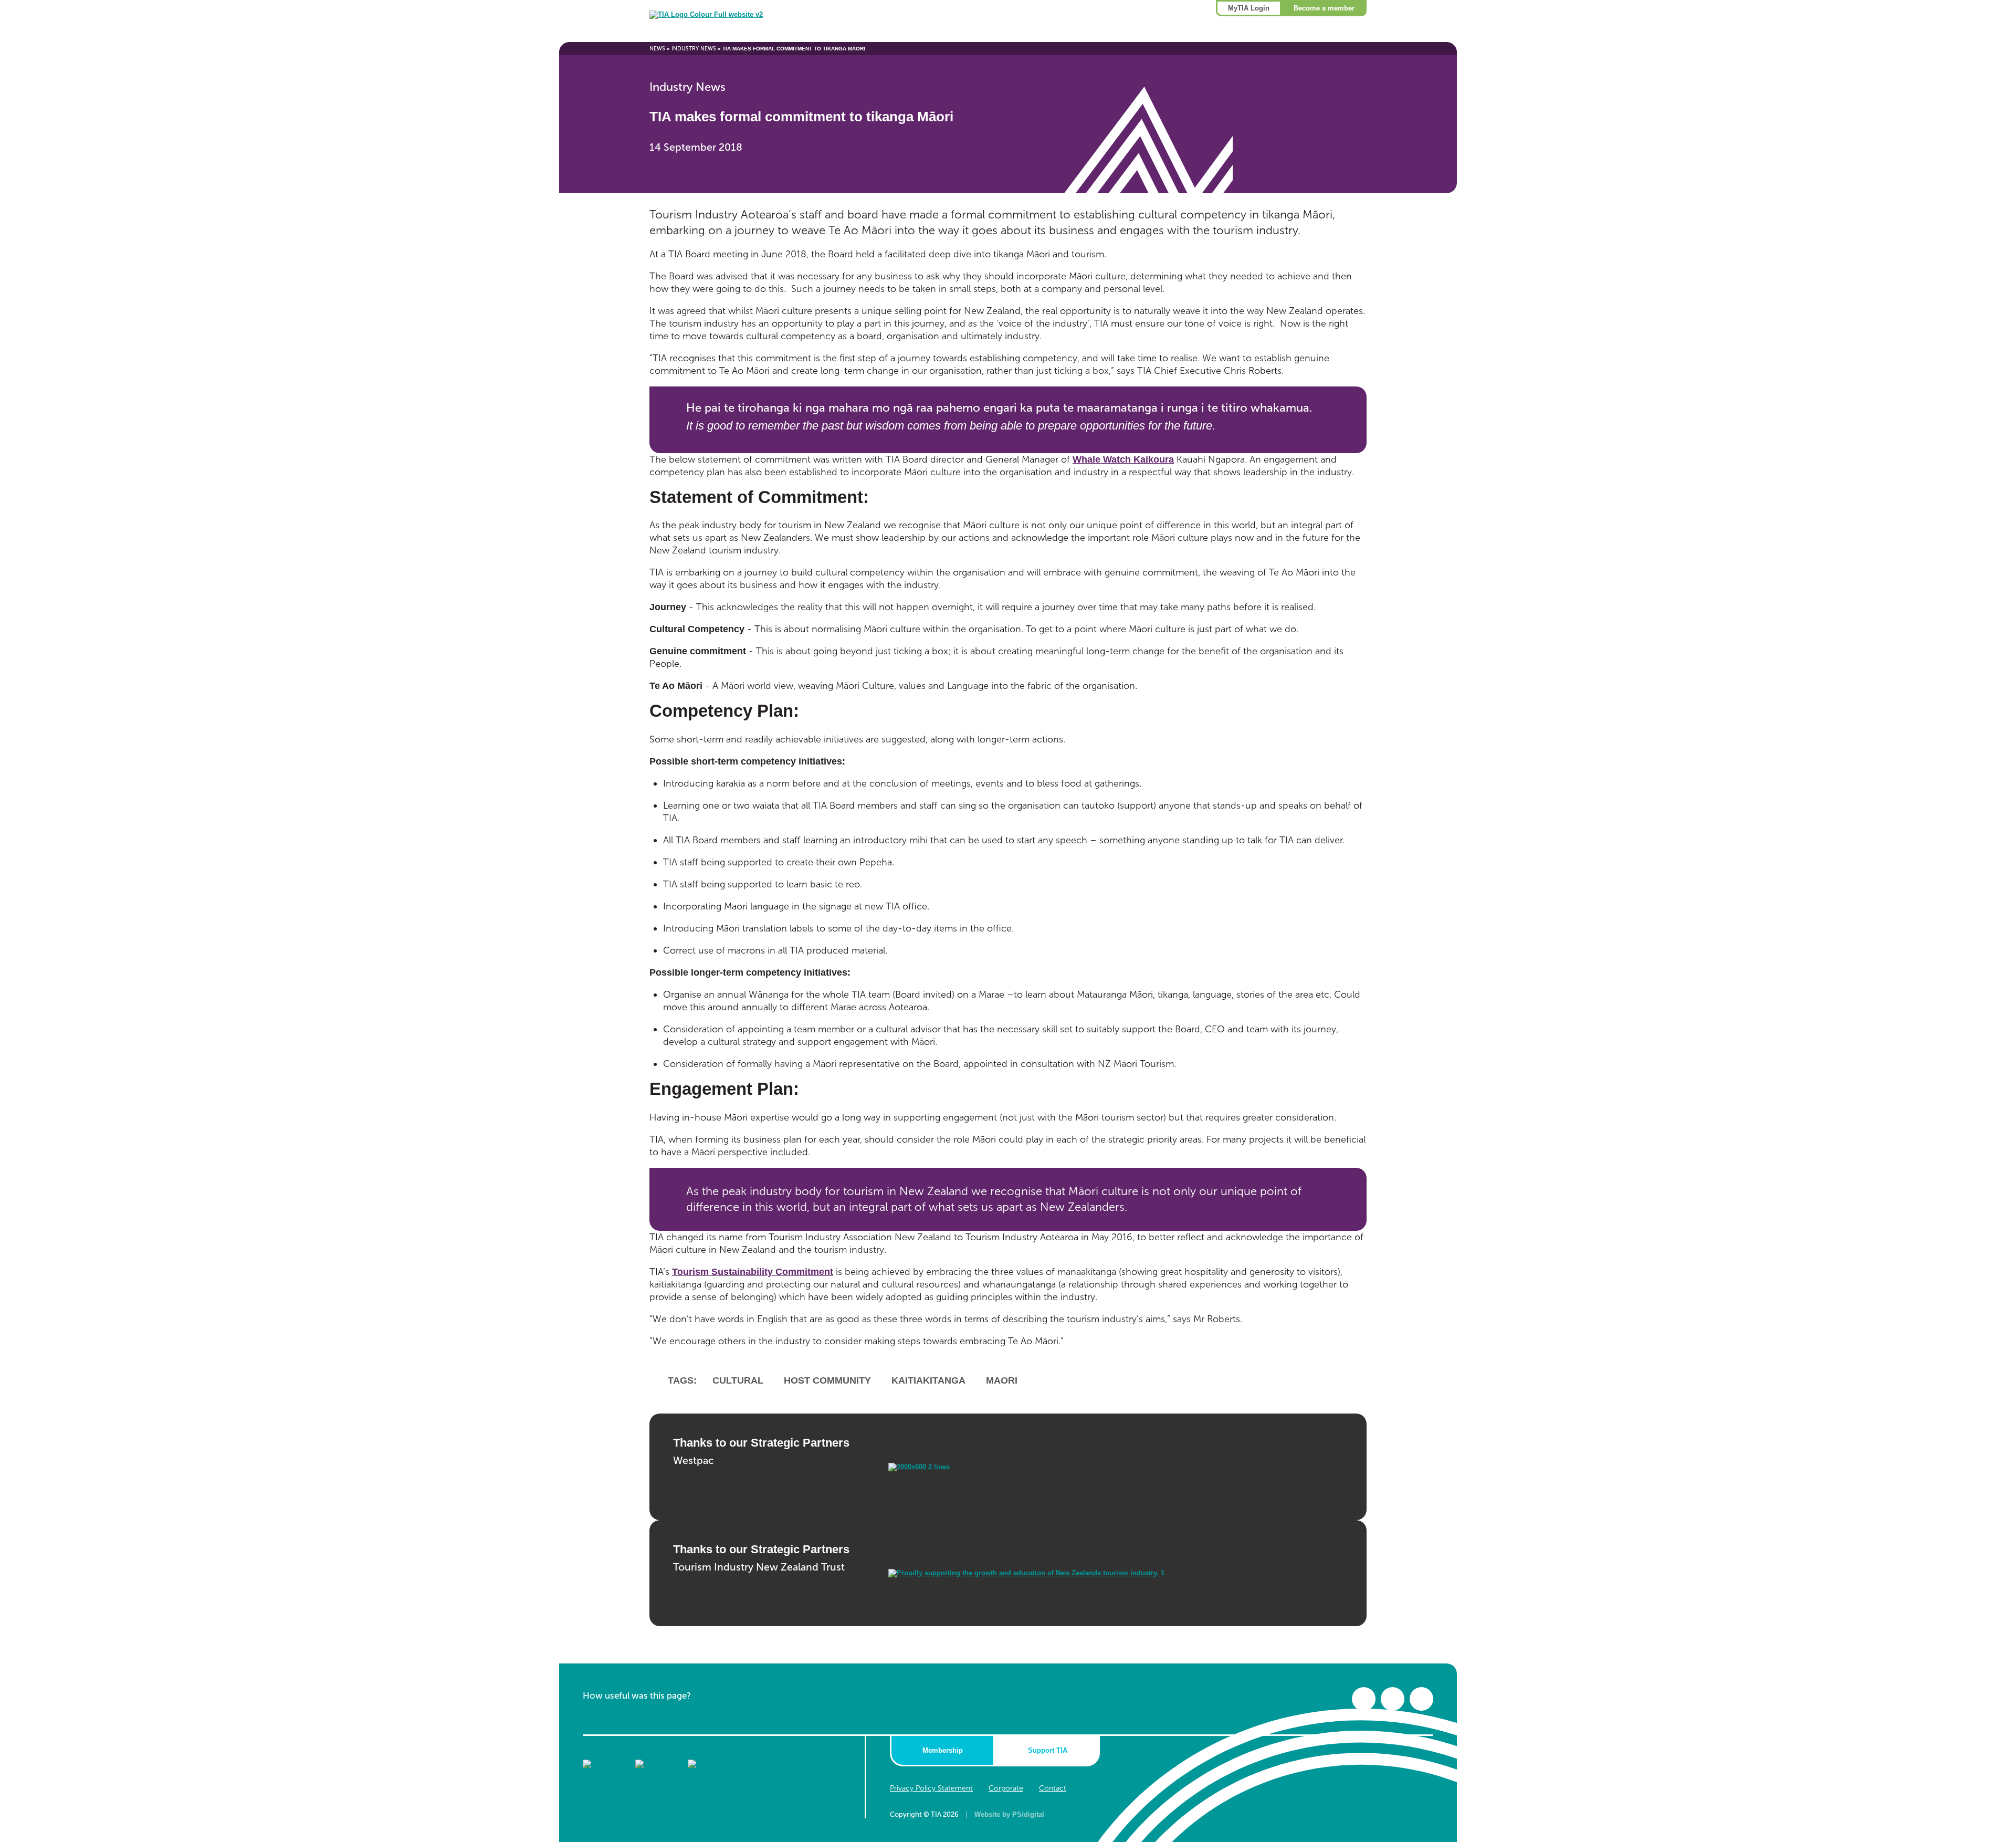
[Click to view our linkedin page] (1393, 1699)
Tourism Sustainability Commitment (753, 1272)
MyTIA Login (1249, 8)
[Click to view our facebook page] (1364, 1699)
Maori (1002, 1380)
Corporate (1006, 1788)
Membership (943, 1750)
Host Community (827, 1380)
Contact (1053, 1788)
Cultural (738, 1380)
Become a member (1324, 8)
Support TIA (1048, 1750)
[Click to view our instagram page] (1421, 1699)
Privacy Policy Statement (931, 1788)
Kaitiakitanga (928, 1380)
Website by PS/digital (1009, 1814)
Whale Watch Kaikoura (1123, 459)
